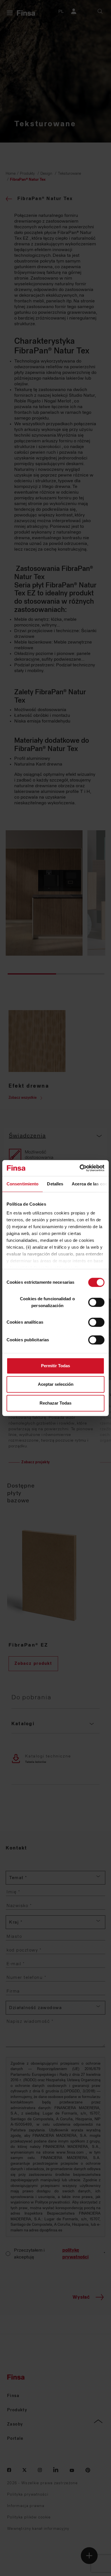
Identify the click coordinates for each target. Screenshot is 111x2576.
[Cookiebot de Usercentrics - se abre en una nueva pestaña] (80, 1168)
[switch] (96, 1302)
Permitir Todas (55, 1366)
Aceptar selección (56, 1384)
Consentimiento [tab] (22, 1184)
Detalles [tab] (55, 1184)
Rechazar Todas (55, 1403)
